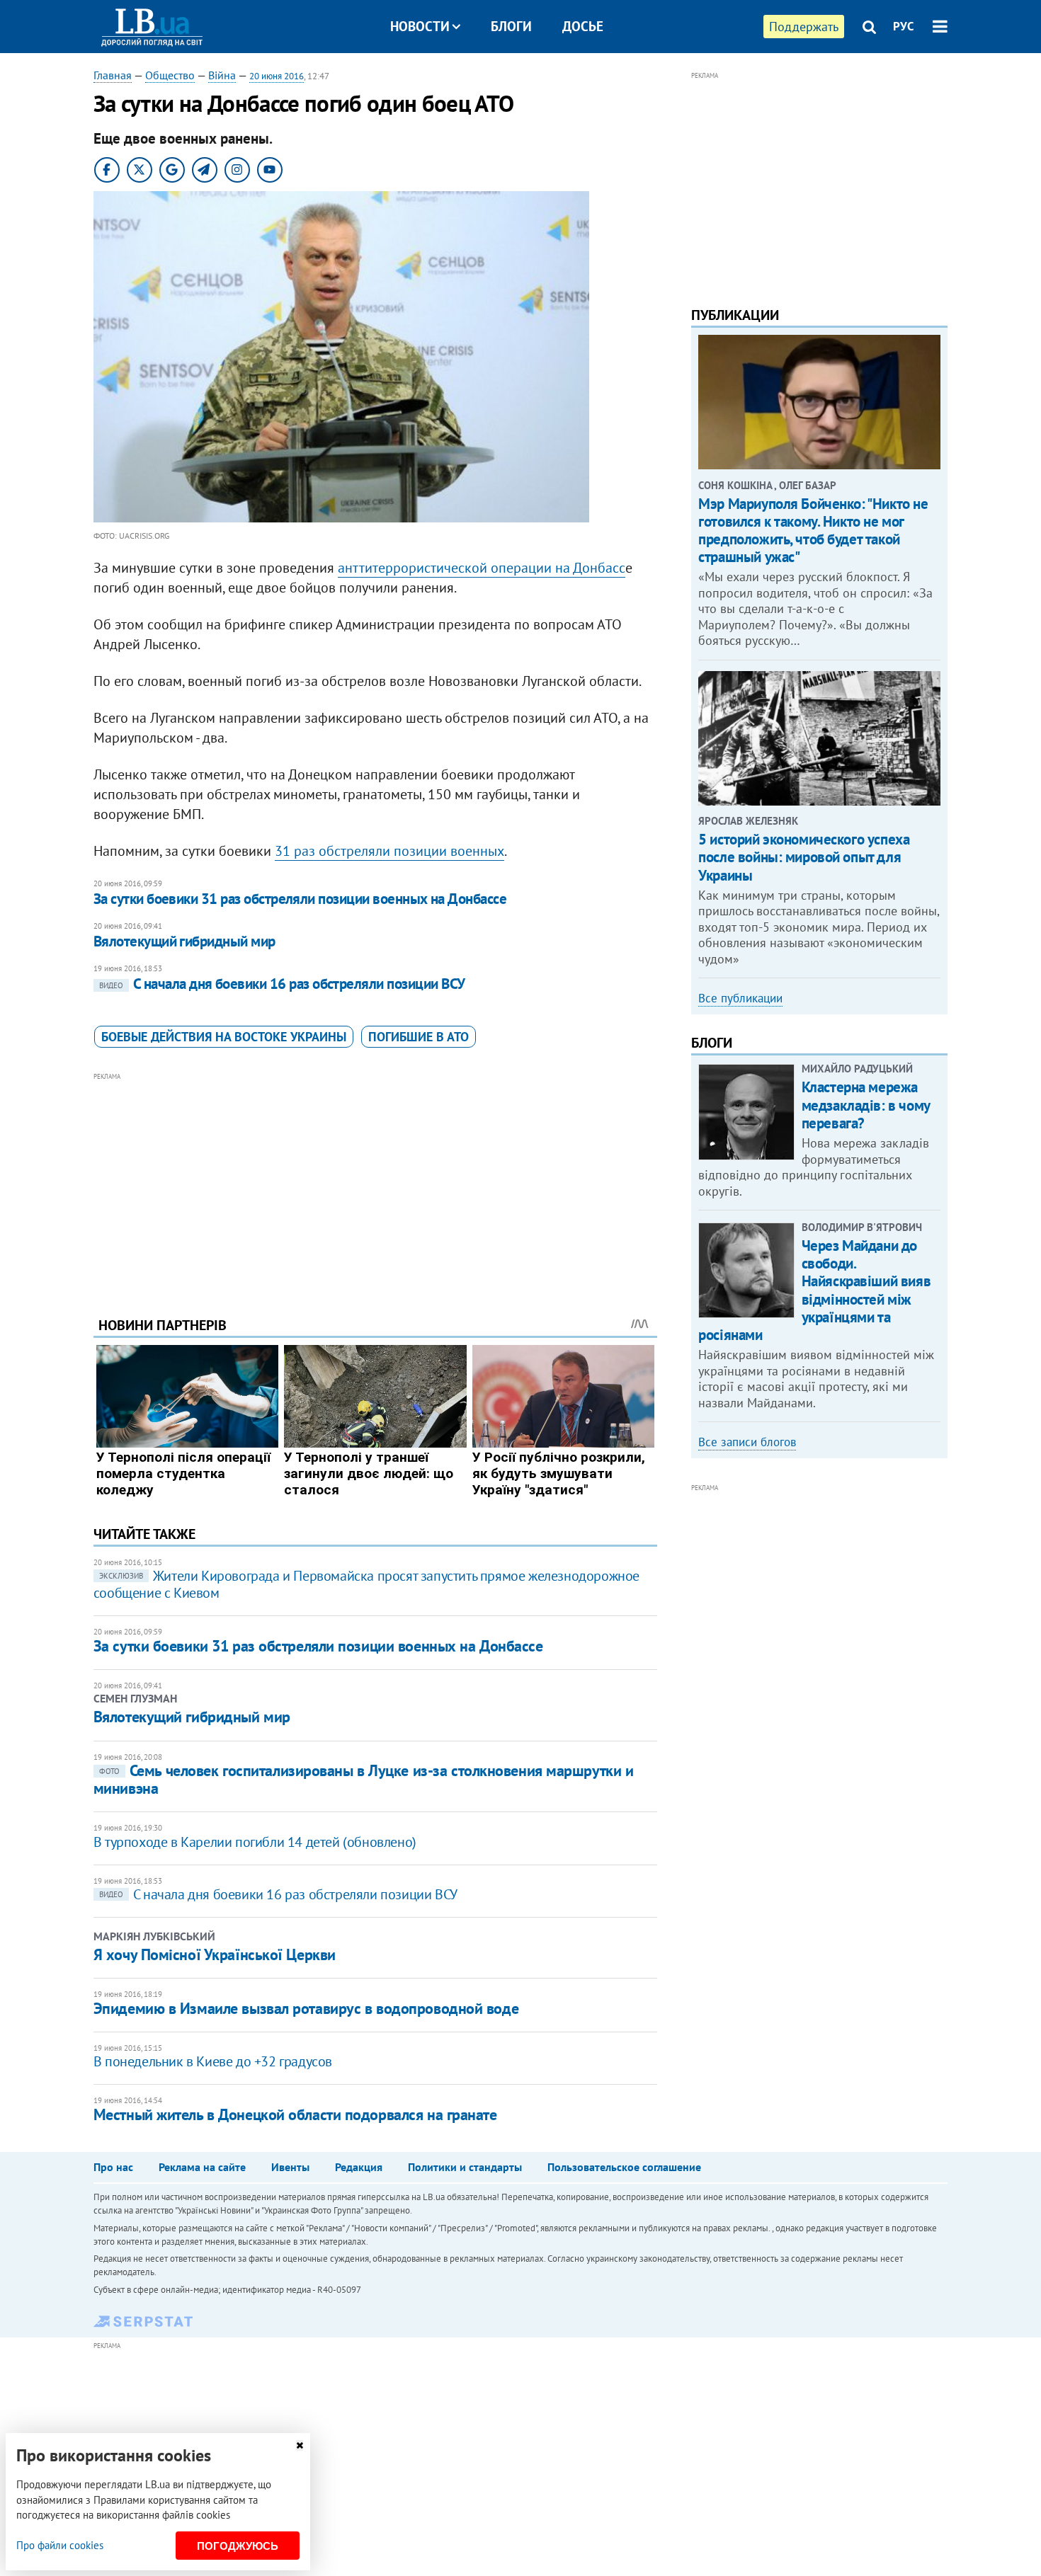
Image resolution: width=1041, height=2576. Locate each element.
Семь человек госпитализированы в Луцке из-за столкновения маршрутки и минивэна (364, 1779)
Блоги (511, 26)
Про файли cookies (60, 2545)
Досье (583, 26)
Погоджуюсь (238, 2546)
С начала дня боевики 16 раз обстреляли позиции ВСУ (282, 984)
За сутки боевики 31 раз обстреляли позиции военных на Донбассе (300, 899)
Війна (222, 75)
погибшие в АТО (419, 1037)
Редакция (359, 2167)
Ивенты (290, 2167)
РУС (904, 26)
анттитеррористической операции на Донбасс (482, 568)
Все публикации (740, 998)
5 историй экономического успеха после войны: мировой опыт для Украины (804, 857)
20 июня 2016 (277, 76)
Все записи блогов (747, 1442)
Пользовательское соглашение (624, 2167)
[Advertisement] (375, 1184)
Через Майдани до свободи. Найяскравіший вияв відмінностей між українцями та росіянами (814, 1290)
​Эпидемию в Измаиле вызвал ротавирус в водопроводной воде (306, 2008)
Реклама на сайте (202, 2167)
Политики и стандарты (465, 2167)
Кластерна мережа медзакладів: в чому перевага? (866, 1105)
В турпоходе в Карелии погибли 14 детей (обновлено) (255, 1842)
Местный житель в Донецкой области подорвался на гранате (295, 2114)
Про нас (113, 2167)
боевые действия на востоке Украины (224, 1037)
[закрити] (300, 2445)
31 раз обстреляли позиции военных (389, 851)
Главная (113, 75)
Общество (170, 75)
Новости (420, 26)
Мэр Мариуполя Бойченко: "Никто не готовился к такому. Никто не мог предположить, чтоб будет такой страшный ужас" (813, 531)
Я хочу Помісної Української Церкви (215, 1954)
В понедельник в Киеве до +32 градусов (213, 2061)
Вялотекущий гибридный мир (184, 941)
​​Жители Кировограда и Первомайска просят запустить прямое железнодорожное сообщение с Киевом (366, 1584)
